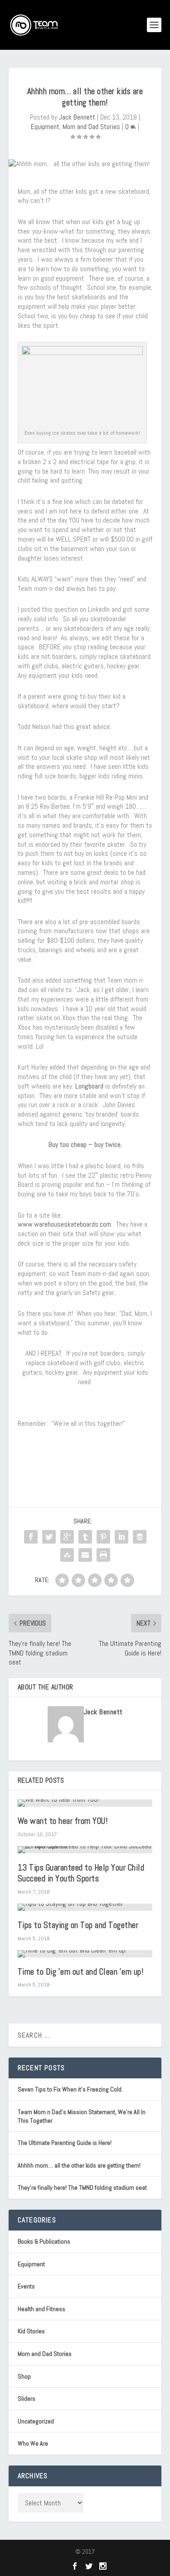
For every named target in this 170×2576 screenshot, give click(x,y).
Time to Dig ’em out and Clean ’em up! (81, 1972)
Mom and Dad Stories (91, 127)
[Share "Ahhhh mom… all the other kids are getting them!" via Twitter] (49, 1537)
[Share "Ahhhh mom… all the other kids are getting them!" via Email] (85, 1555)
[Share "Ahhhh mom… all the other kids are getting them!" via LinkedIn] (121, 1537)
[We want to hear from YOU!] (85, 1803)
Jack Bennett (77, 117)
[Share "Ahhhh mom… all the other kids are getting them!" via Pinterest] (103, 1537)
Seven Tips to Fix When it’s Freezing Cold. (70, 2089)
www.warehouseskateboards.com (64, 1224)
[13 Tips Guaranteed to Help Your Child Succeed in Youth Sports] (85, 1850)
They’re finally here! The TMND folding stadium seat (82, 2187)
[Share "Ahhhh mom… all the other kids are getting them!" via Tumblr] (85, 1537)
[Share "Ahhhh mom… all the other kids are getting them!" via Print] (103, 1555)
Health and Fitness (41, 2309)
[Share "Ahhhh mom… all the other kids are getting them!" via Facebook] (31, 1537)
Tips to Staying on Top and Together (78, 1925)
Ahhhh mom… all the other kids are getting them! (79, 2165)
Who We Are (33, 2443)
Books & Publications (44, 2241)
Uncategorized (36, 2421)
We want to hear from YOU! (63, 1821)
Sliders (27, 2399)
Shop (24, 2376)
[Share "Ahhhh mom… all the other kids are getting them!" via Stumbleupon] (67, 1555)
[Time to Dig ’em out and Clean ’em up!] (85, 1954)
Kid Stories (31, 2331)
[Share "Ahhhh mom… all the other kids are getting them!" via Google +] (67, 1537)
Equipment (45, 127)
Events (26, 2286)
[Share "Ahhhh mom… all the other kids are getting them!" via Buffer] (140, 1537)
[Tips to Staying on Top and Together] (85, 1907)
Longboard (89, 1086)
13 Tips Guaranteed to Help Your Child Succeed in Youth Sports (81, 1873)
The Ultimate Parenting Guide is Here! (65, 2143)
